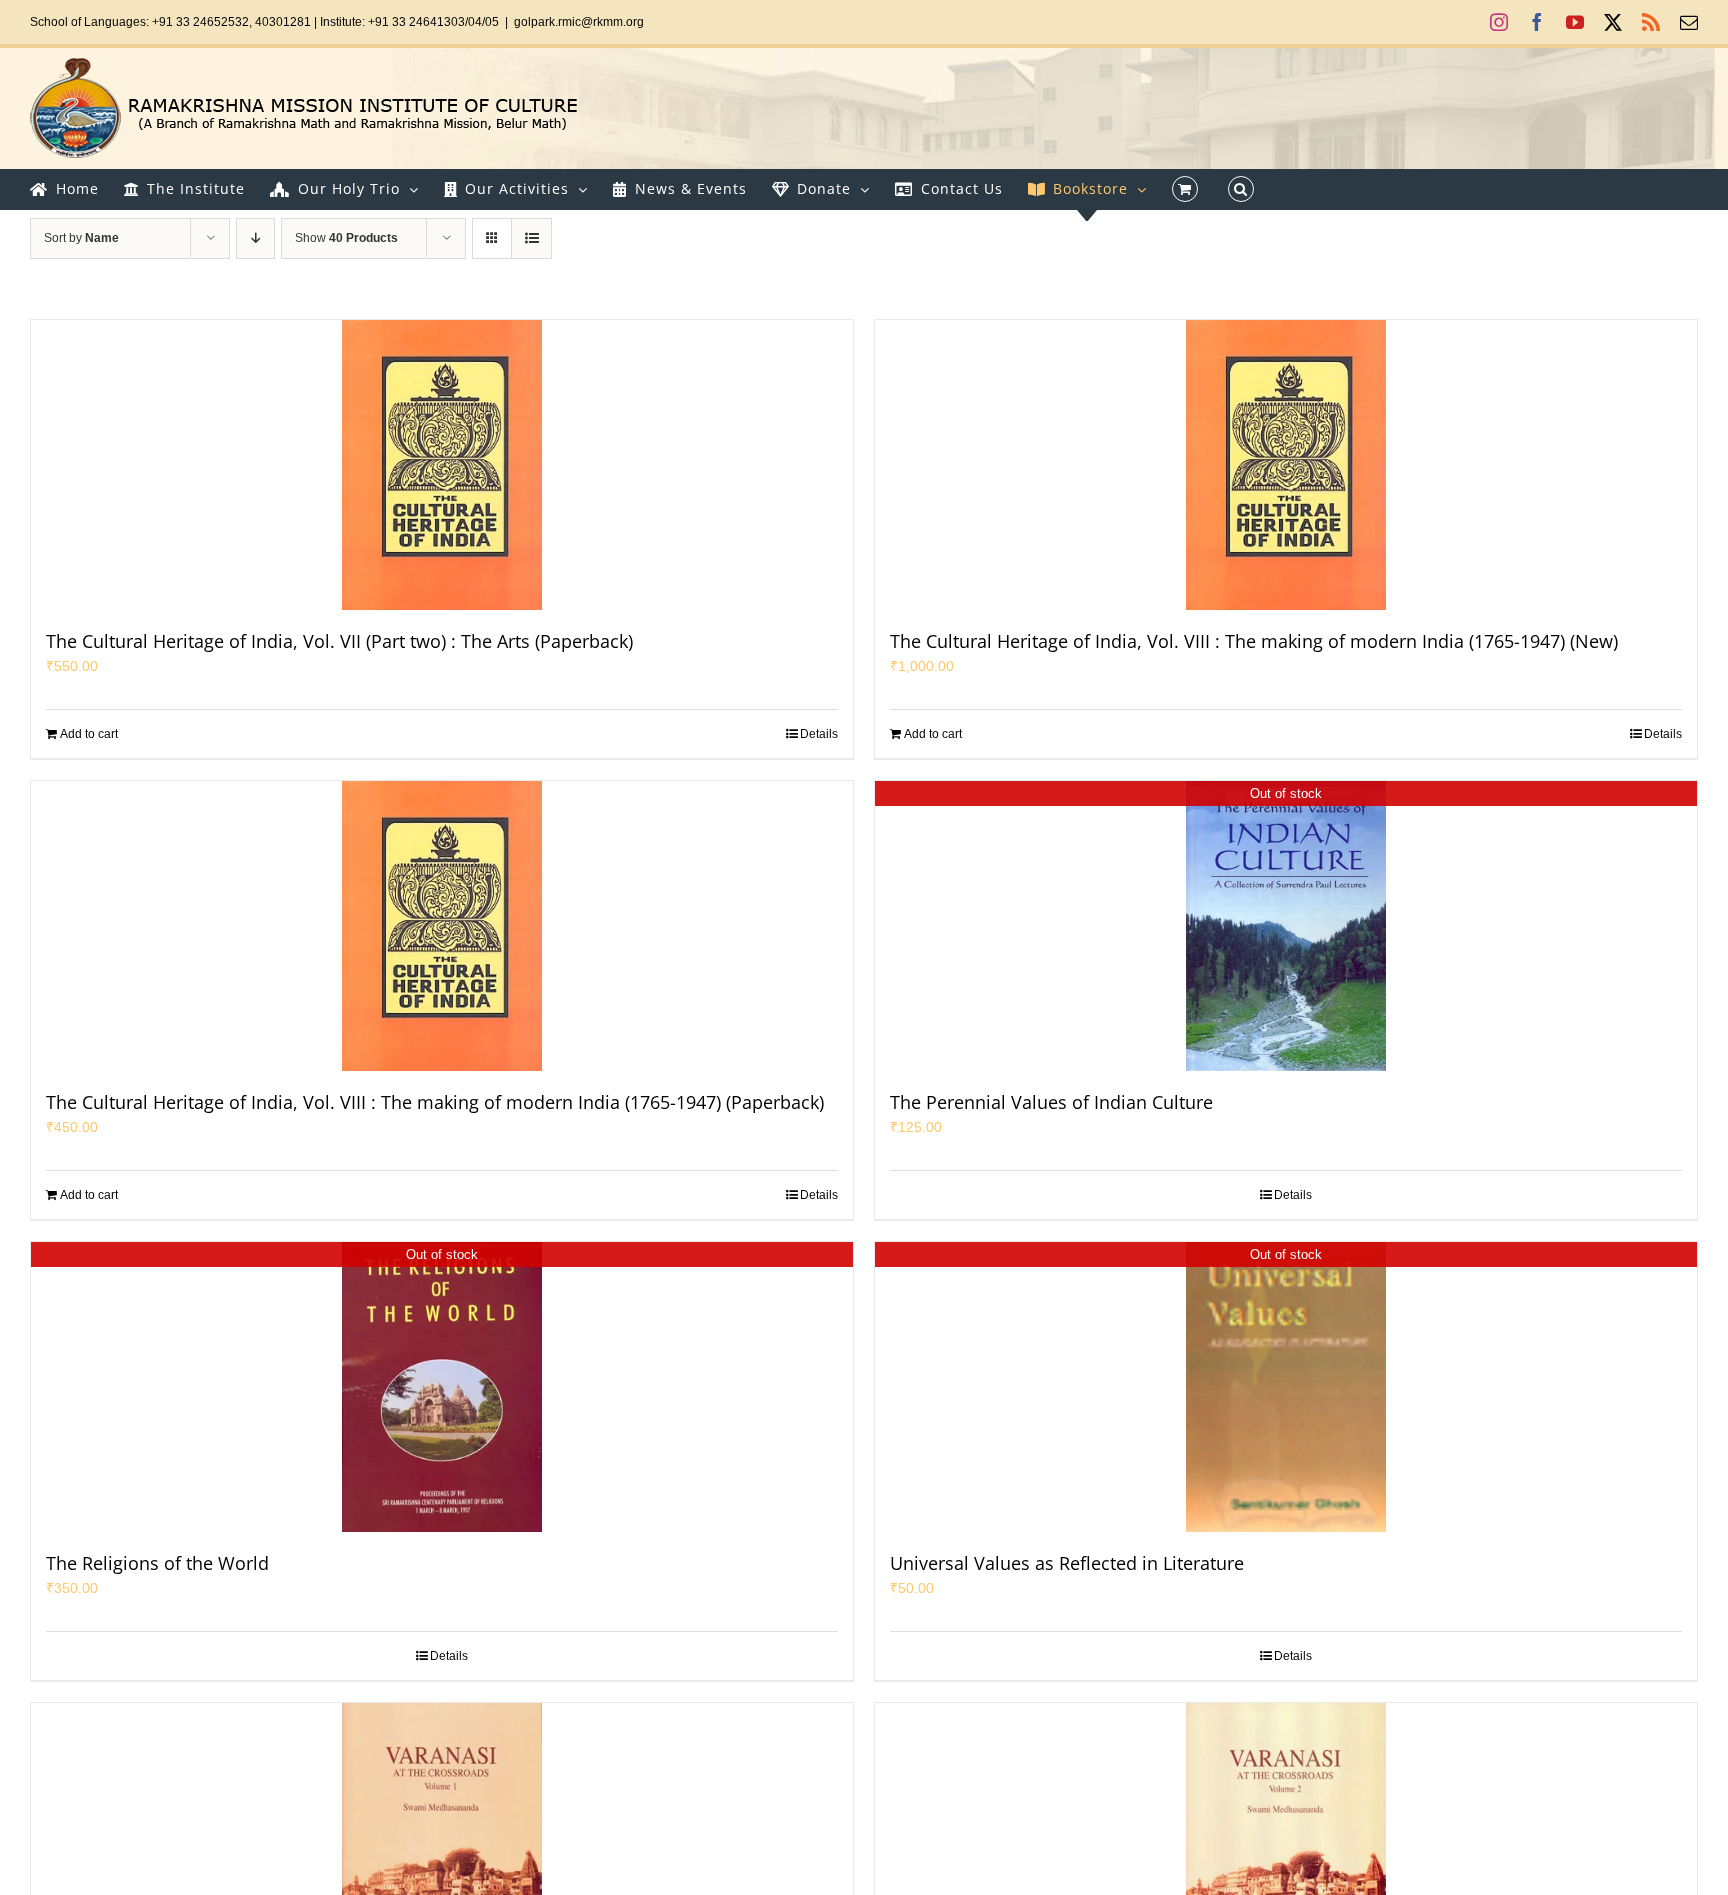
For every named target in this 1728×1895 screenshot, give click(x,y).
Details (819, 734)
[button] (1241, 189)
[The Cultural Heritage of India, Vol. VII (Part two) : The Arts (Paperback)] (442, 465)
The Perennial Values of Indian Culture (1051, 1102)
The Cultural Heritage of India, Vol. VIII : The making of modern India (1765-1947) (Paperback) (435, 1102)
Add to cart (89, 734)
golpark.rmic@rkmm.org (579, 22)
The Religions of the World (157, 1563)
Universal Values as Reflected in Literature (1067, 1563)
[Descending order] (255, 238)
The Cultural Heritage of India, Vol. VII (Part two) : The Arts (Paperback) (339, 641)
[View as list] (531, 238)
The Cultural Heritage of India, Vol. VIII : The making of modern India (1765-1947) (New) (1254, 641)
